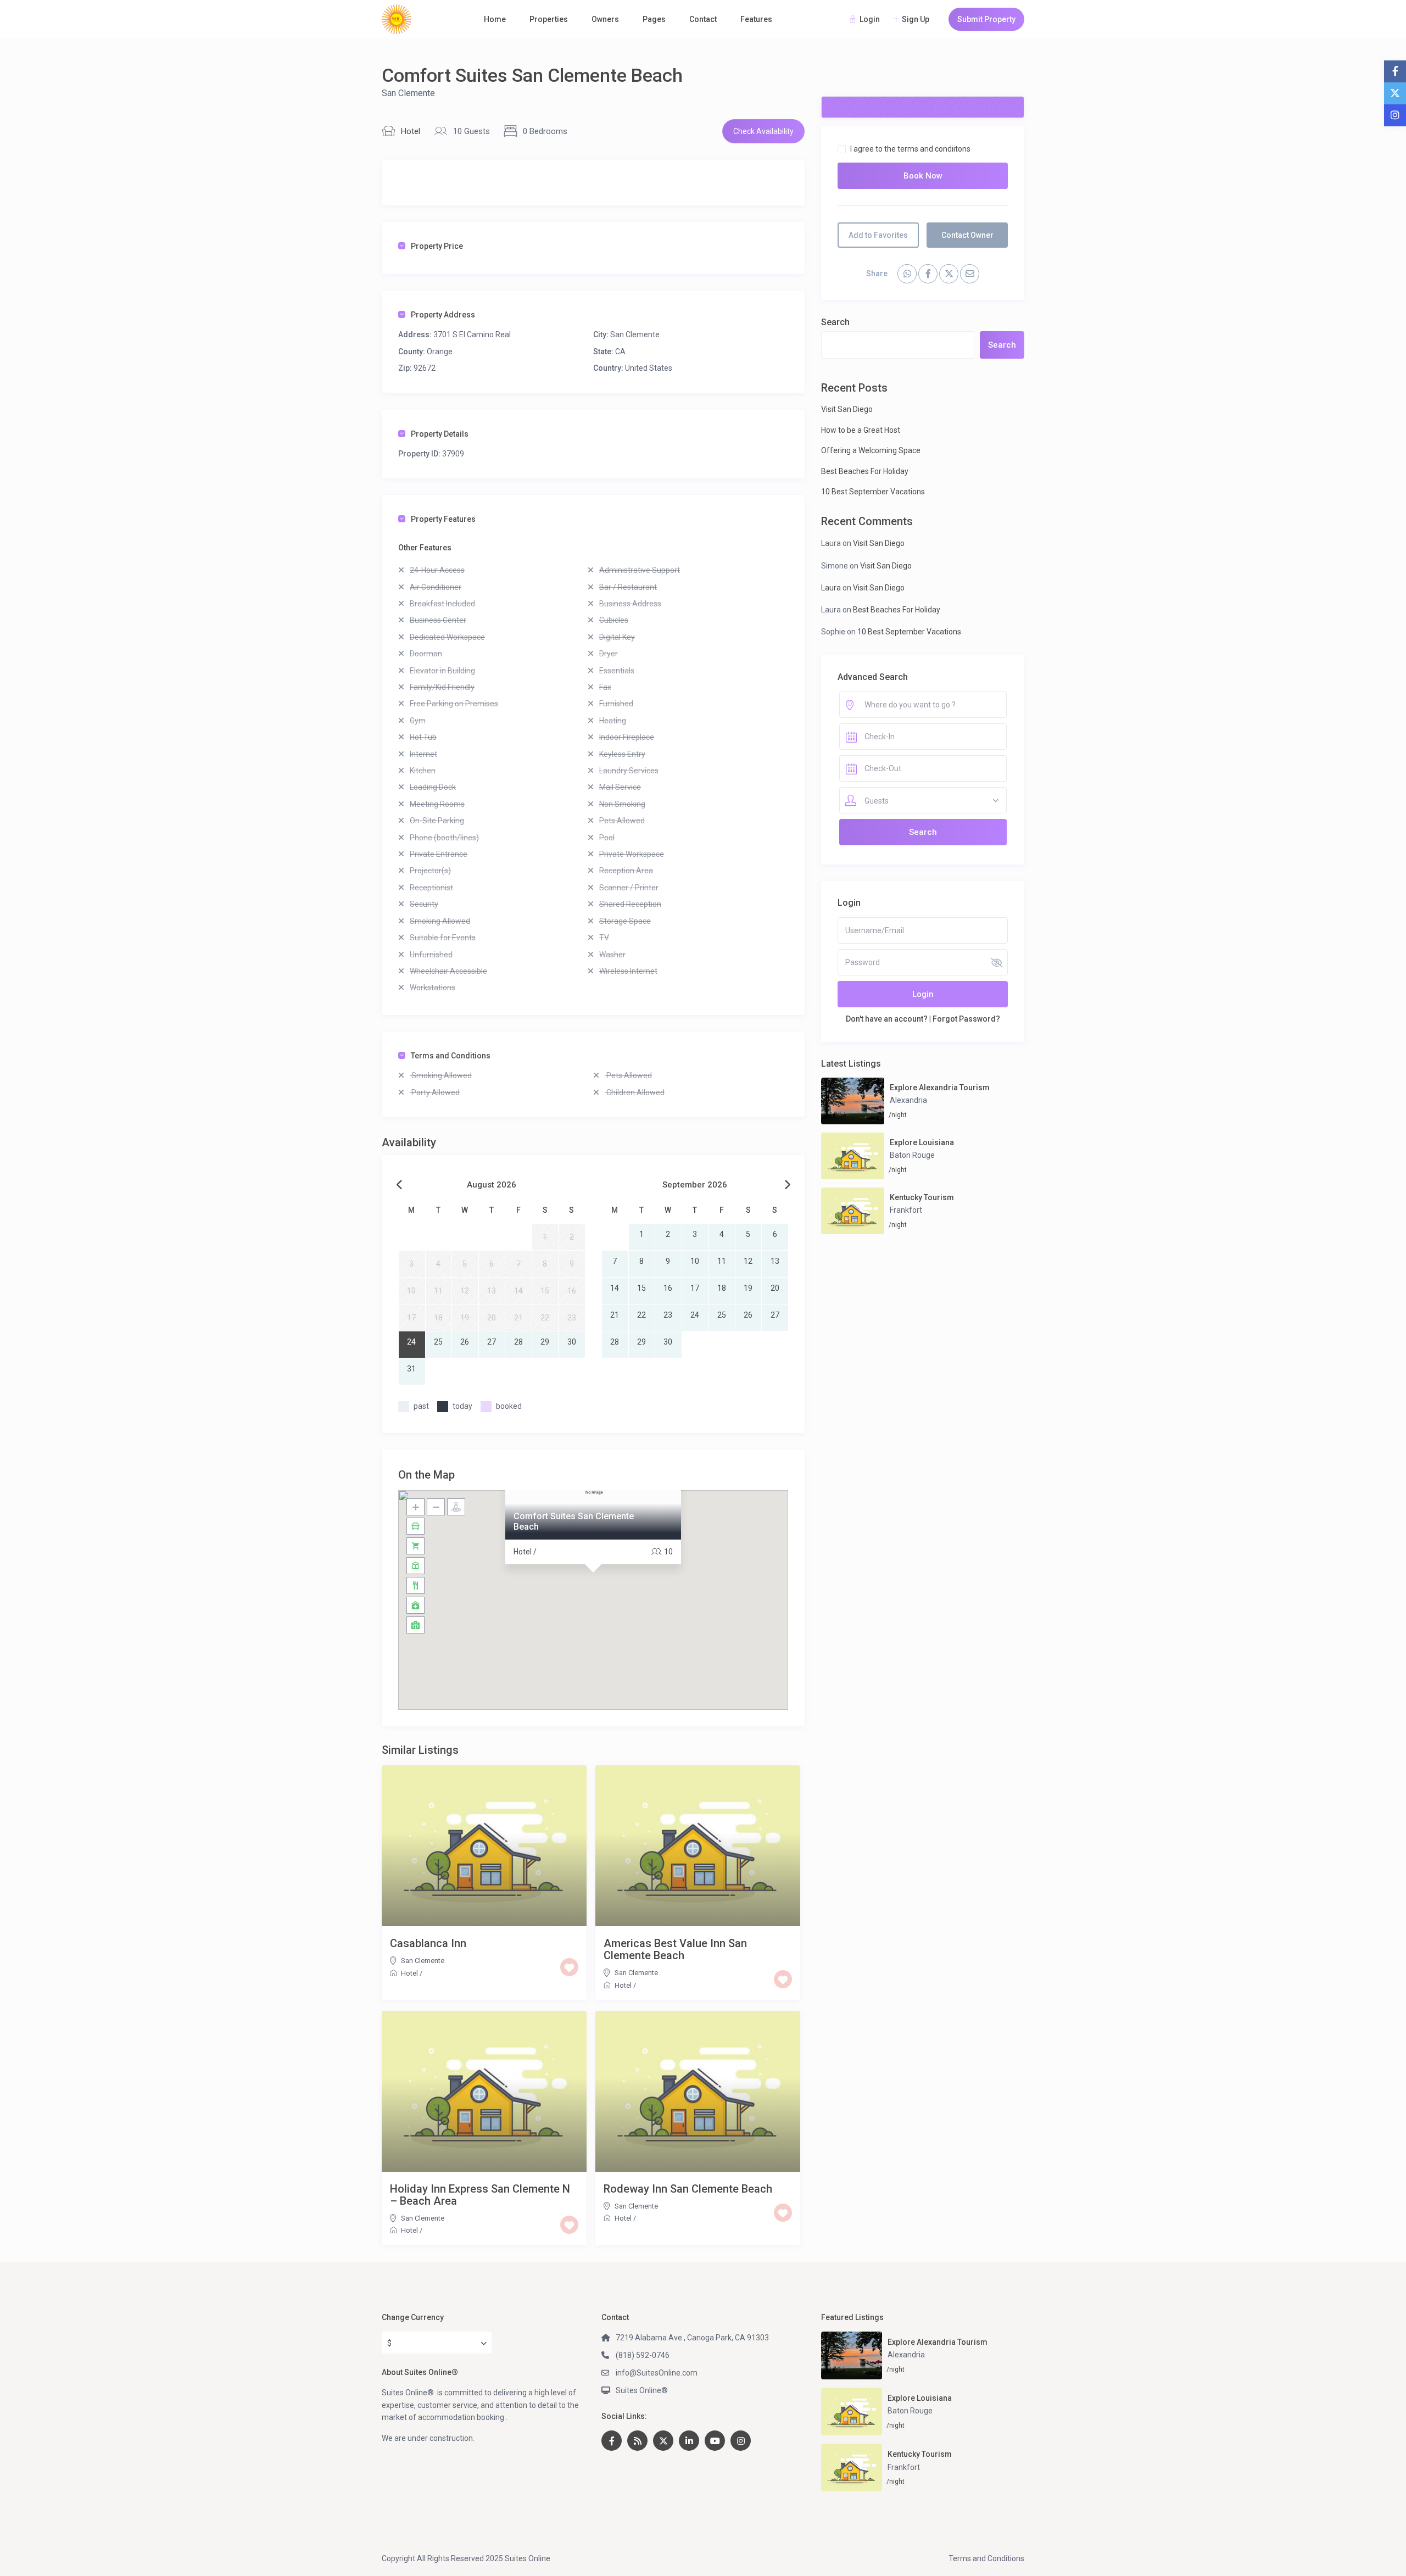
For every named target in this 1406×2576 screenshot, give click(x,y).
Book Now (923, 176)
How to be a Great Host (861, 430)
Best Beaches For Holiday (865, 471)
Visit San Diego (847, 409)
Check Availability (763, 131)
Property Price (437, 246)
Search (835, 322)
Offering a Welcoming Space (871, 450)
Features (756, 19)
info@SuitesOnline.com (657, 2373)
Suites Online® (642, 2390)
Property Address (443, 315)
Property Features (443, 519)
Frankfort (906, 1210)
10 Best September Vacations (873, 492)
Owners (605, 19)
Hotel (411, 131)
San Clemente (408, 93)
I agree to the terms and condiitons (910, 149)
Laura (831, 588)
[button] (593, 1586)
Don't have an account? (887, 1019)
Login (923, 994)
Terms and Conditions (451, 1056)
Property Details (440, 434)
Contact (703, 19)
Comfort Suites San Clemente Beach (574, 1521)
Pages (654, 19)
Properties (549, 19)
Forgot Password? (966, 1019)
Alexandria (908, 1100)
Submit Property (986, 19)
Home (495, 19)
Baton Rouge (912, 1155)
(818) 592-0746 (643, 2355)
